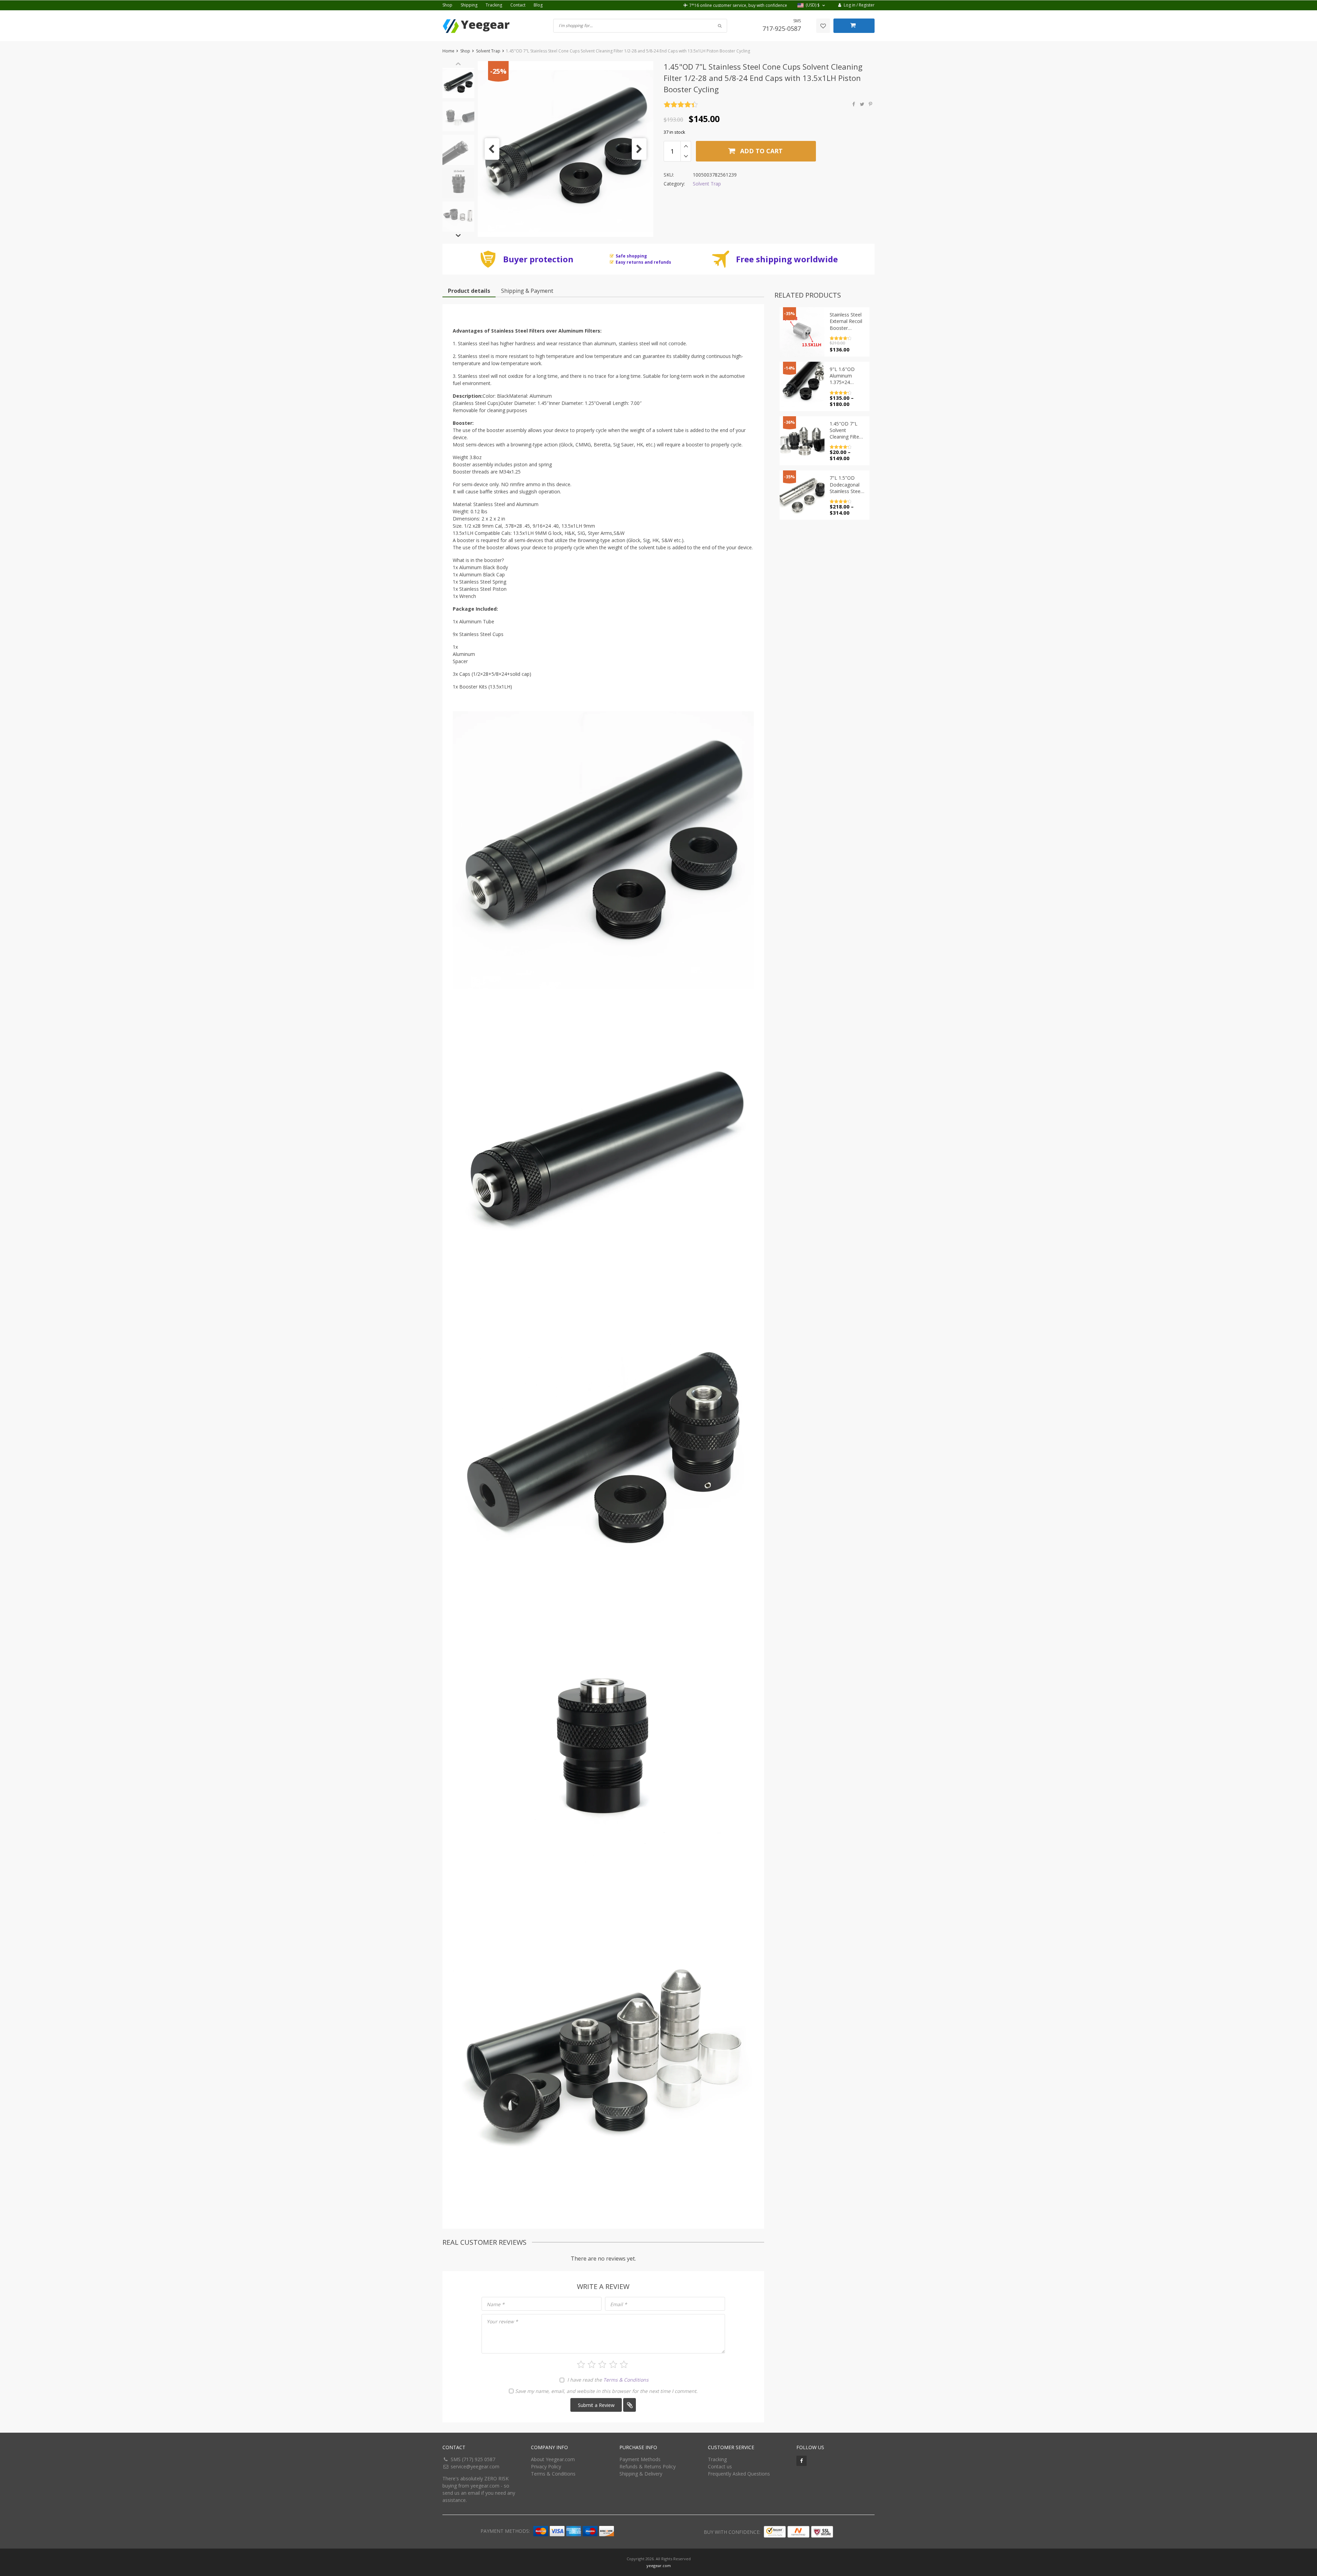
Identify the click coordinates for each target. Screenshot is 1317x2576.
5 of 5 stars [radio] (624, 2364)
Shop (447, 5)
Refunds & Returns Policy (648, 2466)
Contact (518, 5)
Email (619, 2304)
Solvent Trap (488, 51)
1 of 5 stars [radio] (581, 2364)
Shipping (469, 5)
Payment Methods (640, 2459)
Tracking (494, 5)
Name (496, 2304)
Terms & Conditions (626, 2380)
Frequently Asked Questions (739, 2474)
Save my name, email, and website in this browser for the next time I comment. (606, 2391)
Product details (469, 291)
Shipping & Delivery (641, 2474)
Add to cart (761, 151)
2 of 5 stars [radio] (592, 2364)
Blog (538, 5)
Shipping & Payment (527, 291)
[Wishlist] (823, 26)
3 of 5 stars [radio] (602, 2364)
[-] (686, 156)
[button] (812, 5)
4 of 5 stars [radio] (613, 2364)
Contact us (720, 2466)
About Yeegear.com (553, 2459)
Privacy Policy (546, 2466)
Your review (502, 2321)
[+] (686, 146)
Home (448, 51)
